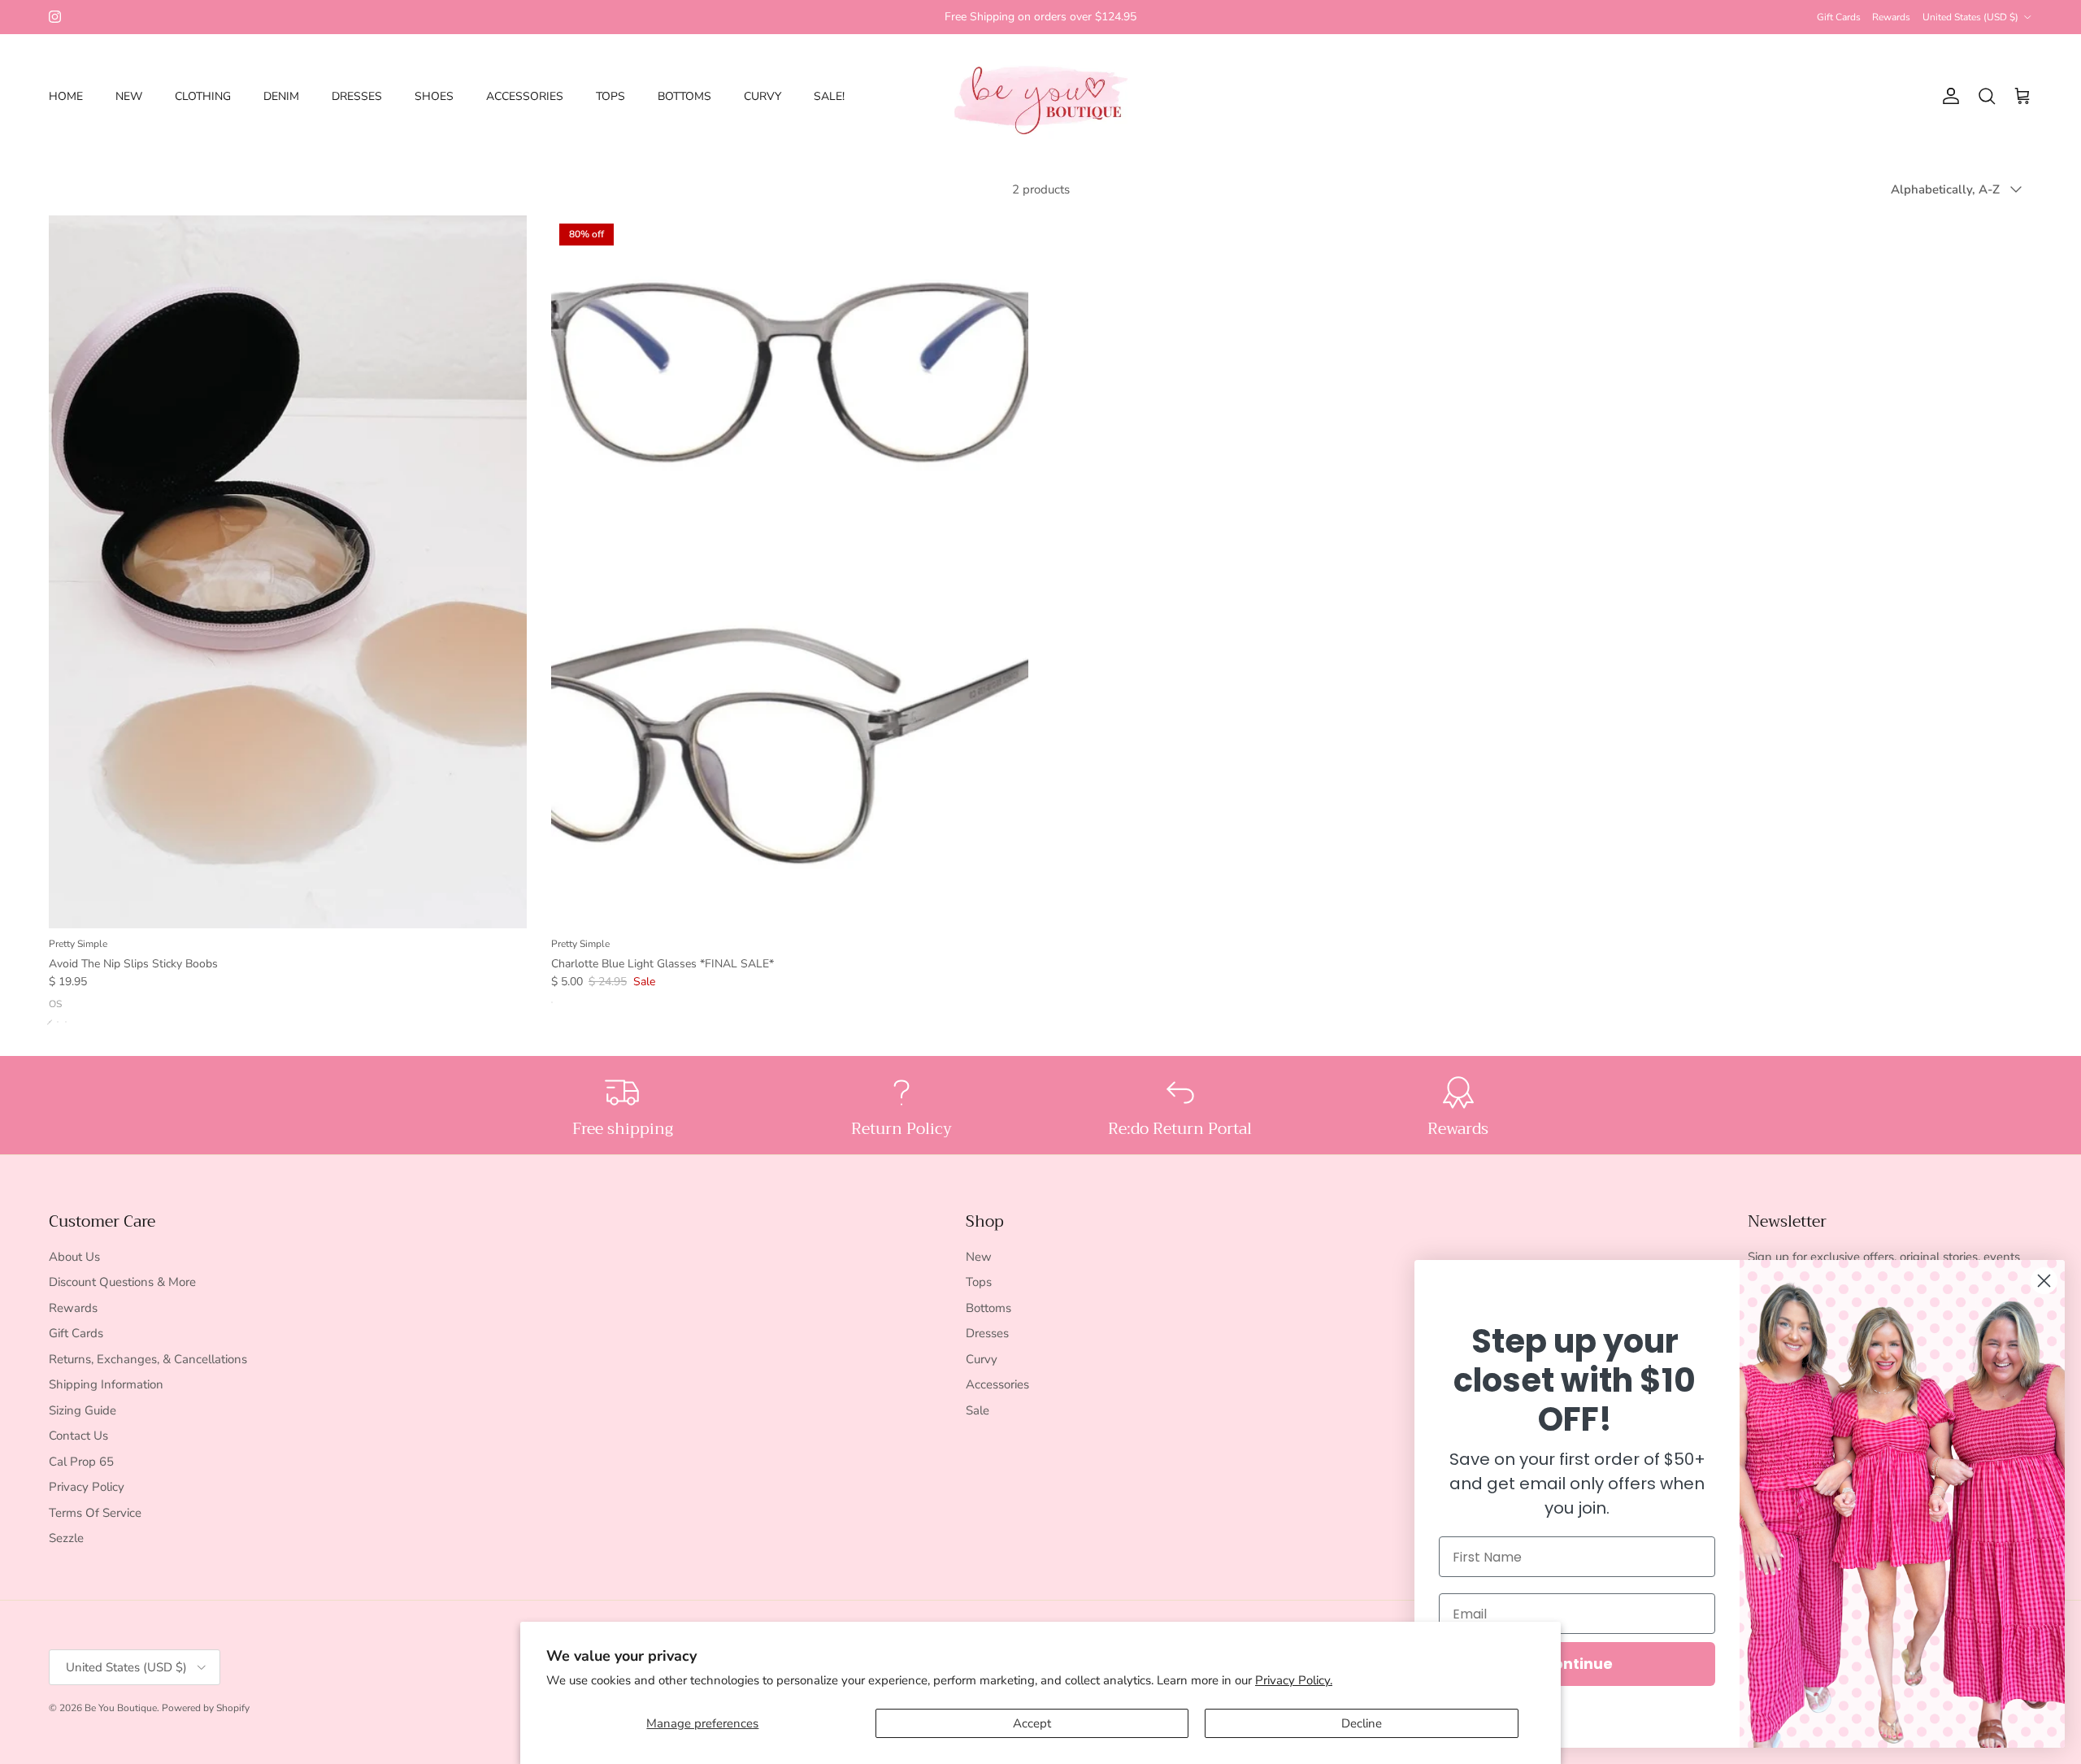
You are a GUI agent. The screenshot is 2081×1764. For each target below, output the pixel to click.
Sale (978, 1410)
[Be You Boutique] (1041, 96)
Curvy (982, 1359)
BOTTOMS (684, 96)
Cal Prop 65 (81, 1462)
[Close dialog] (2044, 1281)
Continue (1577, 1664)
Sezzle (66, 1538)
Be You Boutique (121, 1708)
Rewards (1891, 17)
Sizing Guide (83, 1410)
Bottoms (988, 1308)
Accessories (997, 1384)
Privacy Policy (87, 1487)
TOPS (610, 96)
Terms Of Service (95, 1513)
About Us (74, 1257)
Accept (1032, 1723)
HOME (66, 96)
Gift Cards (1839, 17)
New (979, 1257)
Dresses (987, 1333)
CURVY (762, 96)
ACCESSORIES (525, 96)
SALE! (829, 96)
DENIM (281, 96)
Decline (1362, 1723)
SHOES (434, 96)
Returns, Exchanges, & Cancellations (148, 1359)
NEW (129, 96)
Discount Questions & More (122, 1282)
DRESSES (357, 96)
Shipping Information (106, 1384)
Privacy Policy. (1294, 1680)
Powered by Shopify (206, 1708)
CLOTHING (203, 96)
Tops (979, 1282)
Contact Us (78, 1436)
